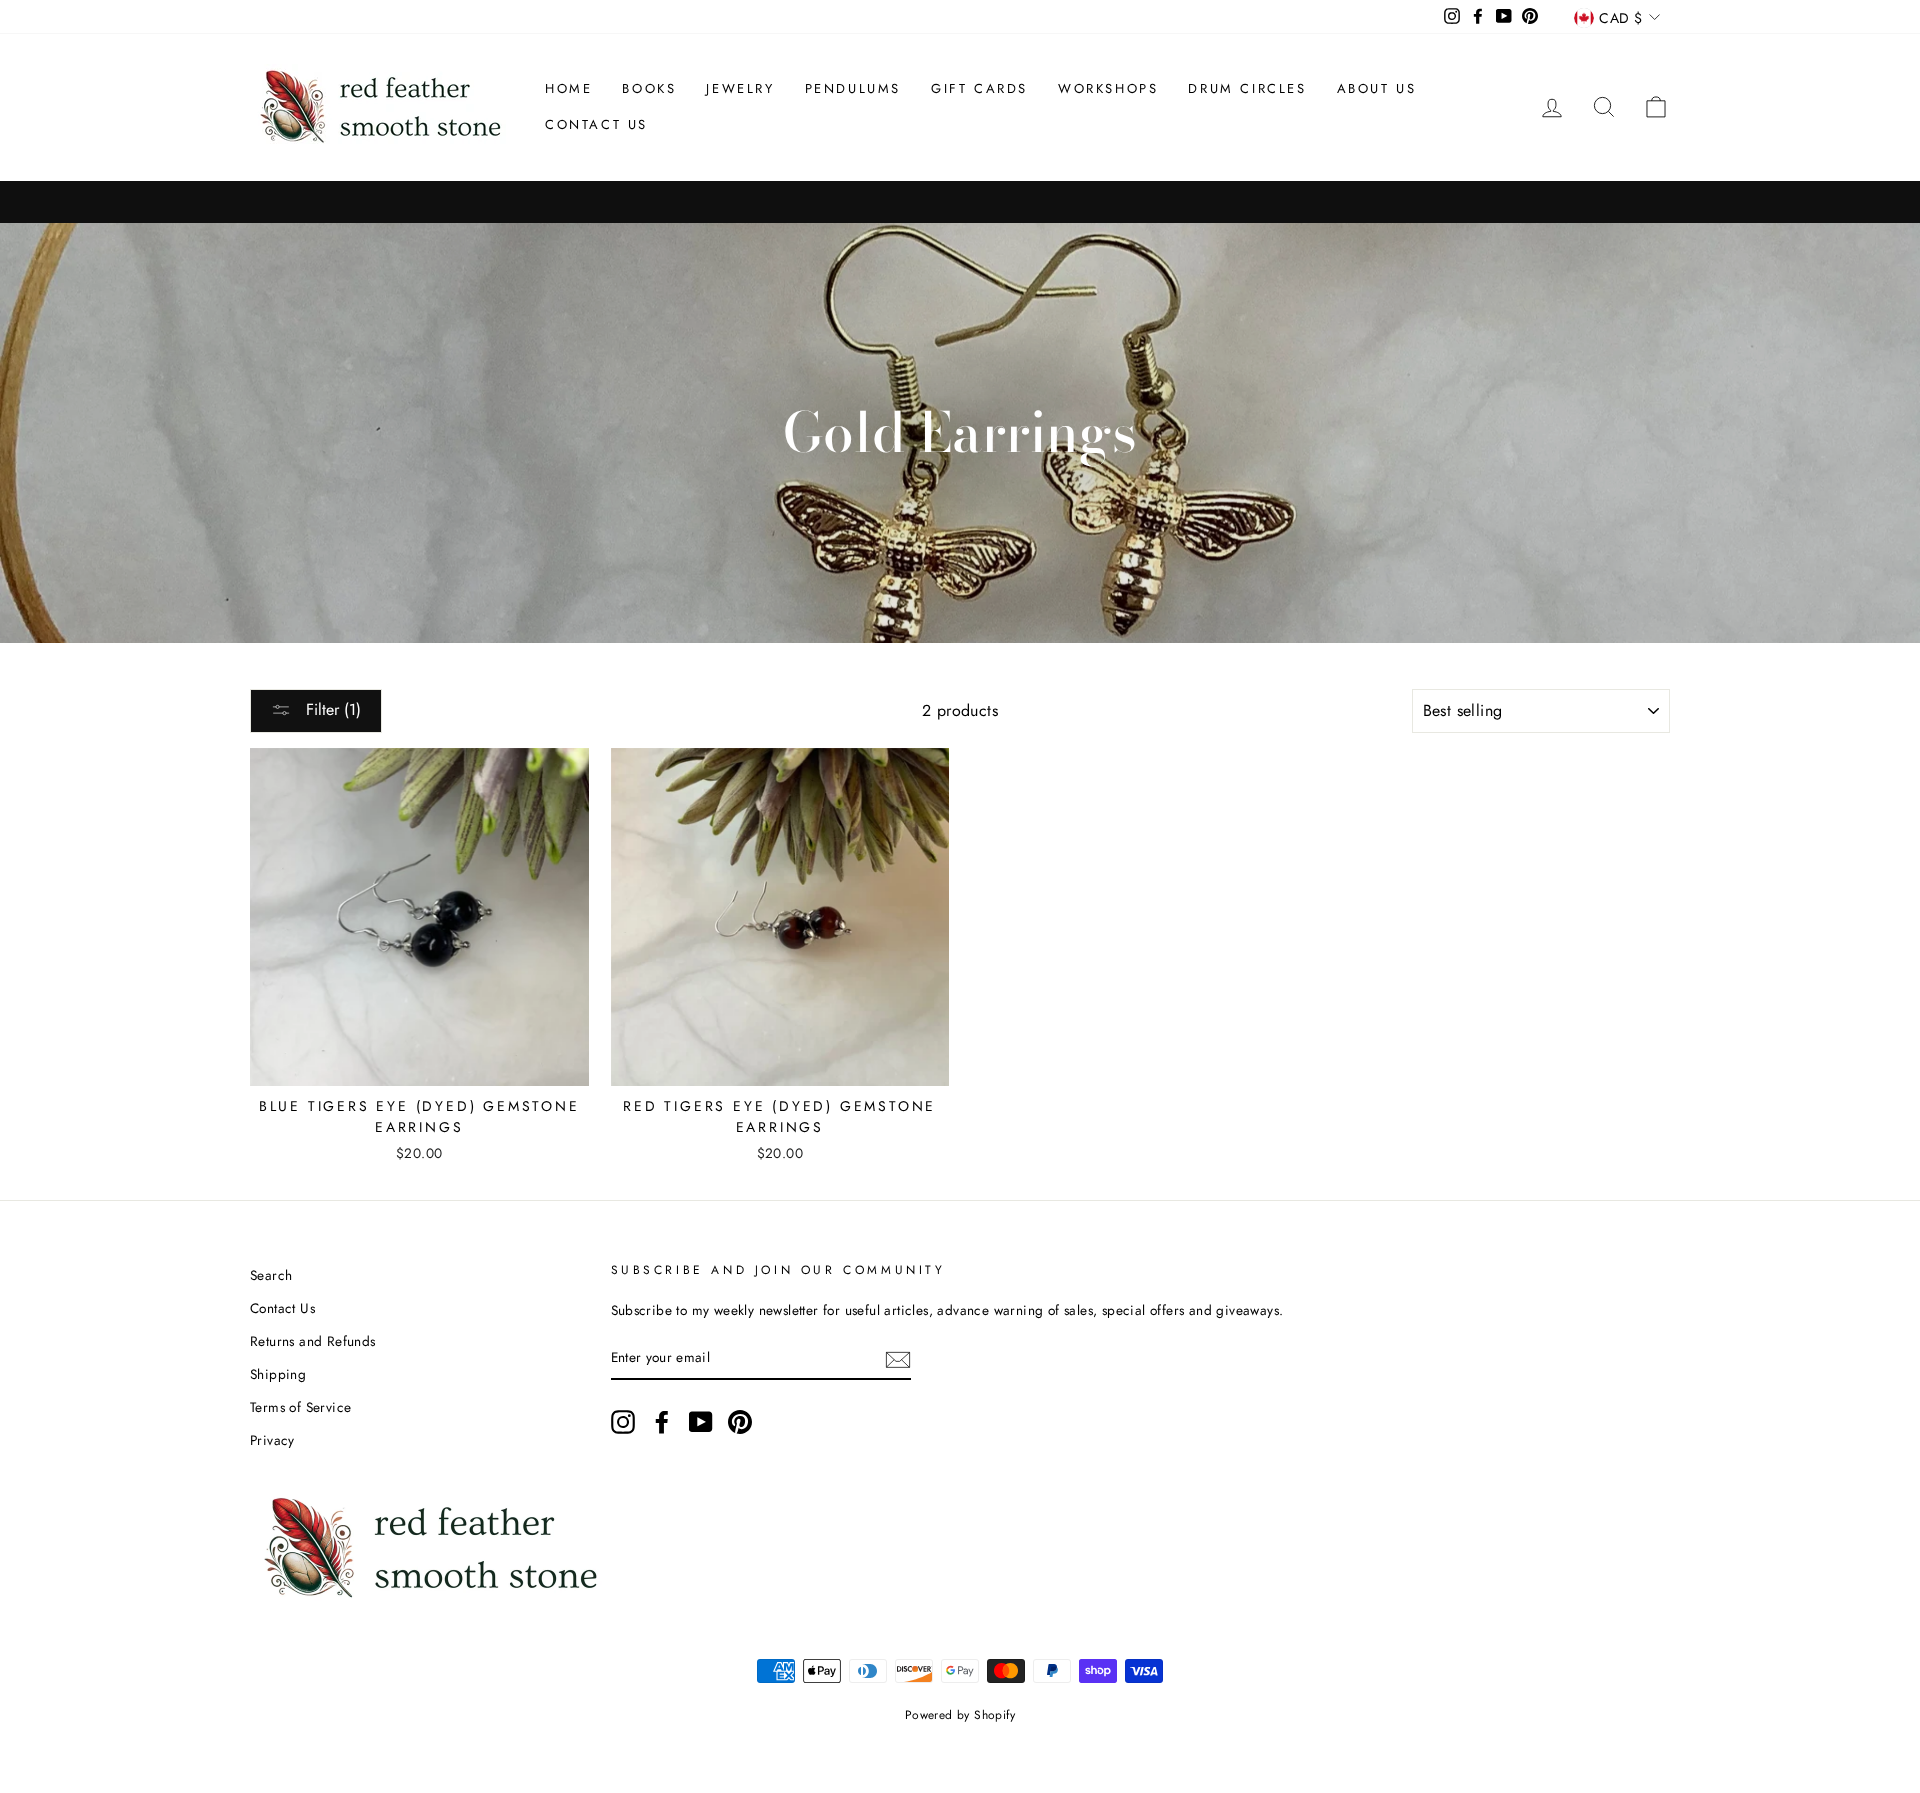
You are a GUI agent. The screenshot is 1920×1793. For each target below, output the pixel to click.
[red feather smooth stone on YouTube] (701, 1422)
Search (271, 1275)
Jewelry (740, 88)
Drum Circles (1247, 88)
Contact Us (596, 124)
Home (568, 88)
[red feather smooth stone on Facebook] (662, 1422)
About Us (1377, 88)
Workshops (1108, 88)
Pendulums (853, 88)
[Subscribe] (898, 1358)
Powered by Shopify (960, 1715)
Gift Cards (979, 88)
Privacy (272, 1440)
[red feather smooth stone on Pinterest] (740, 1422)
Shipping (278, 1374)
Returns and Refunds (313, 1341)
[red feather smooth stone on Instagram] (623, 1422)
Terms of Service (300, 1407)
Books (649, 88)
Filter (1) (331, 709)
